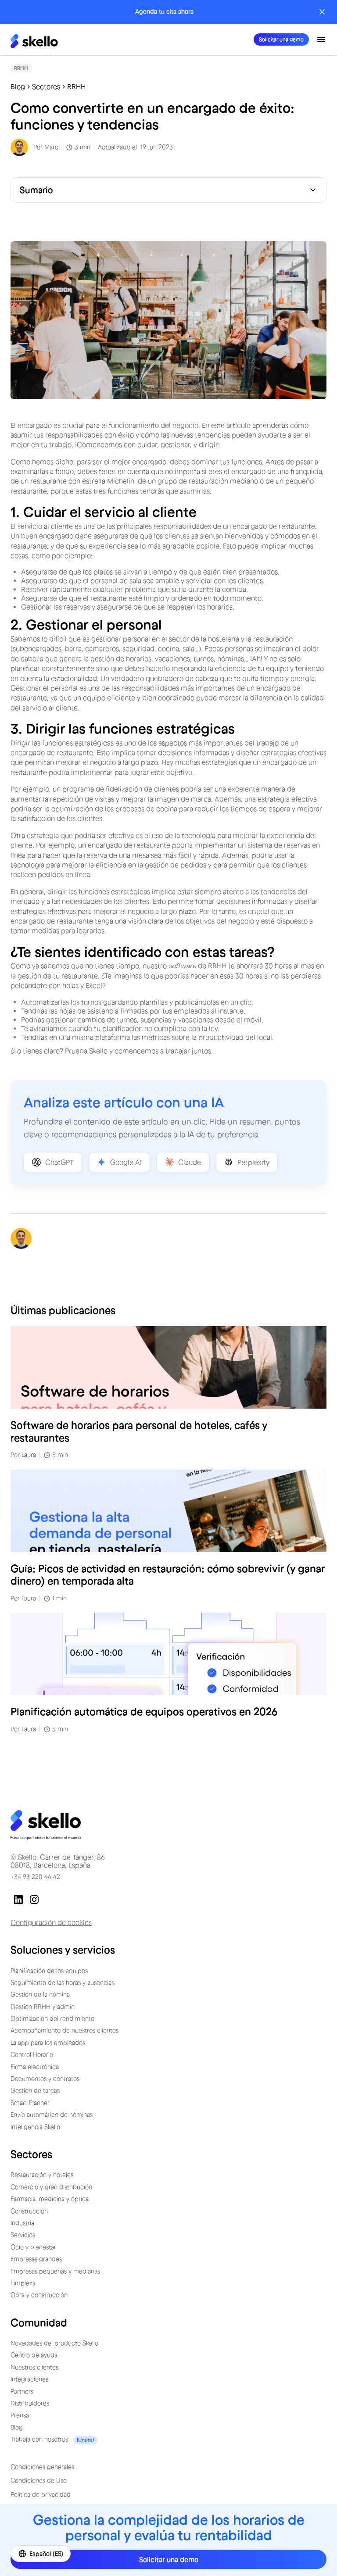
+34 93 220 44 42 (35, 1877)
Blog (18, 87)
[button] (321, 39)
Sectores (46, 87)
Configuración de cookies (51, 1922)
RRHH (76, 87)
